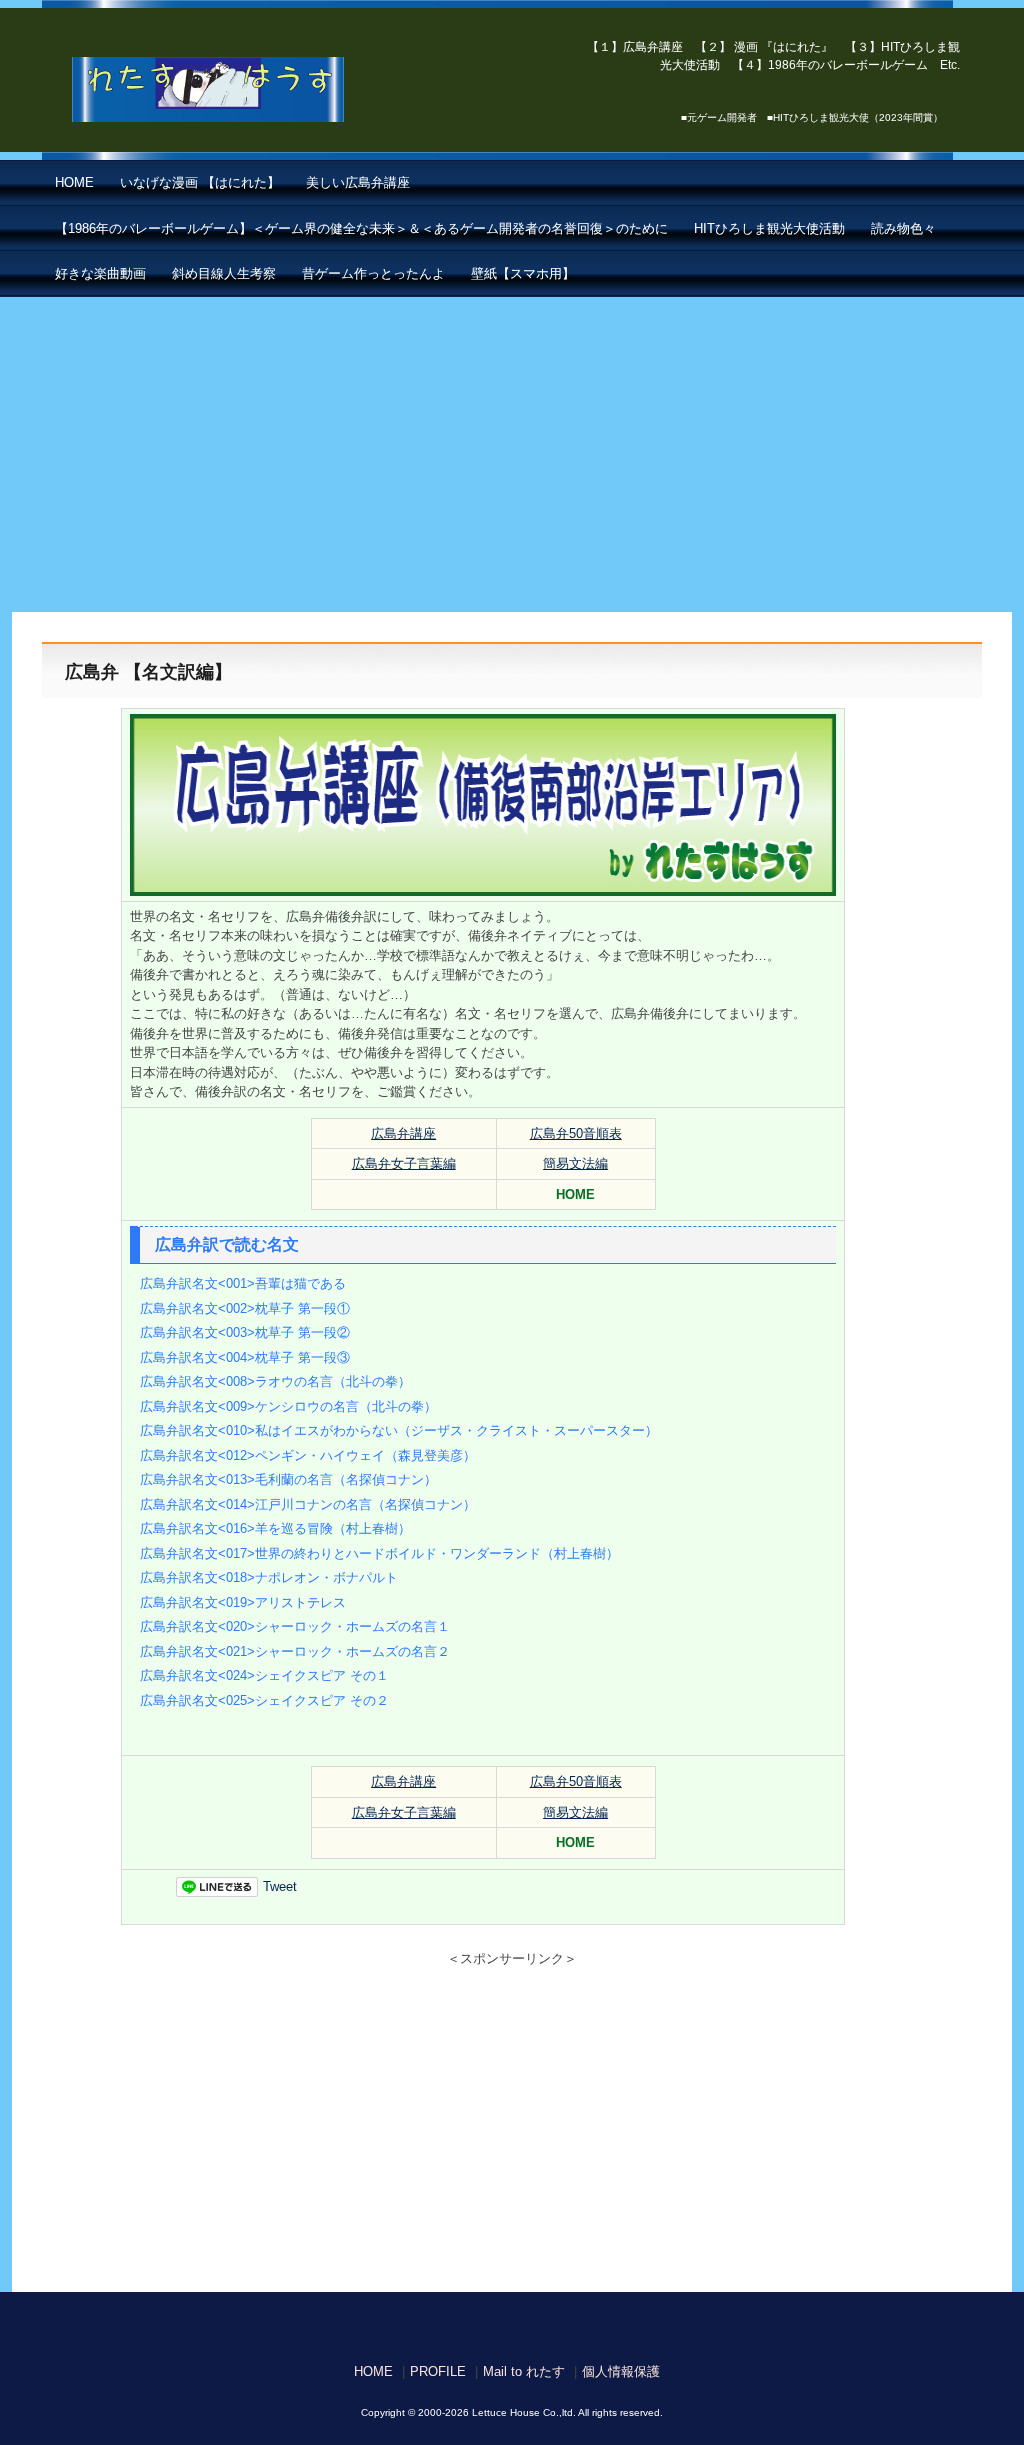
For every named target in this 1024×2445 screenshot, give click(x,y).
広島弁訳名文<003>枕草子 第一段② (245, 1332)
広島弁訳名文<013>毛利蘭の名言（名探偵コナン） (288, 1479)
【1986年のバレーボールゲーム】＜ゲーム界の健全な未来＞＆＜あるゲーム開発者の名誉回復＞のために (361, 228)
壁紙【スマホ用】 (523, 273)
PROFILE (438, 2371)
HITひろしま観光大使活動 (769, 228)
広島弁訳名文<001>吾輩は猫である (243, 1283)
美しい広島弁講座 (358, 182)
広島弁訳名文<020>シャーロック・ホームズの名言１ (295, 1626)
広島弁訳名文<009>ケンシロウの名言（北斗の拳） (288, 1406)
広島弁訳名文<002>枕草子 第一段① (245, 1308)
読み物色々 (903, 228)
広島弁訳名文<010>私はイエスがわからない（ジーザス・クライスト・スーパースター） (399, 1430)
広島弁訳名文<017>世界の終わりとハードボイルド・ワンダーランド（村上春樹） (379, 1553)
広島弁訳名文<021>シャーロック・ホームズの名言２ (295, 1651)
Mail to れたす (524, 2371)
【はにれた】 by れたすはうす (252, 90)
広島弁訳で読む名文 (227, 1244)
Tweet (280, 1886)
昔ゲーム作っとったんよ (373, 273)
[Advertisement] (512, 447)
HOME (74, 182)
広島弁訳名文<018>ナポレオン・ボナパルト (269, 1577)
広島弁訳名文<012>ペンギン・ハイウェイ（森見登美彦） (308, 1455)
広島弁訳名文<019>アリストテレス (243, 1602)
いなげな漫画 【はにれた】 (200, 182)
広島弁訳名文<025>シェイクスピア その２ (264, 1700)
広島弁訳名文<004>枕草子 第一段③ (245, 1357)
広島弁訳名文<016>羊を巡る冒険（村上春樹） (275, 1528)
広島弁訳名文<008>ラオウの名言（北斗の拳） (275, 1381)
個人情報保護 (621, 2371)
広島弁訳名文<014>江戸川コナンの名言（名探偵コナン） (308, 1504)
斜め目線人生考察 (224, 273)
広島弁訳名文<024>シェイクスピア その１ (264, 1675)
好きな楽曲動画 (100, 273)
